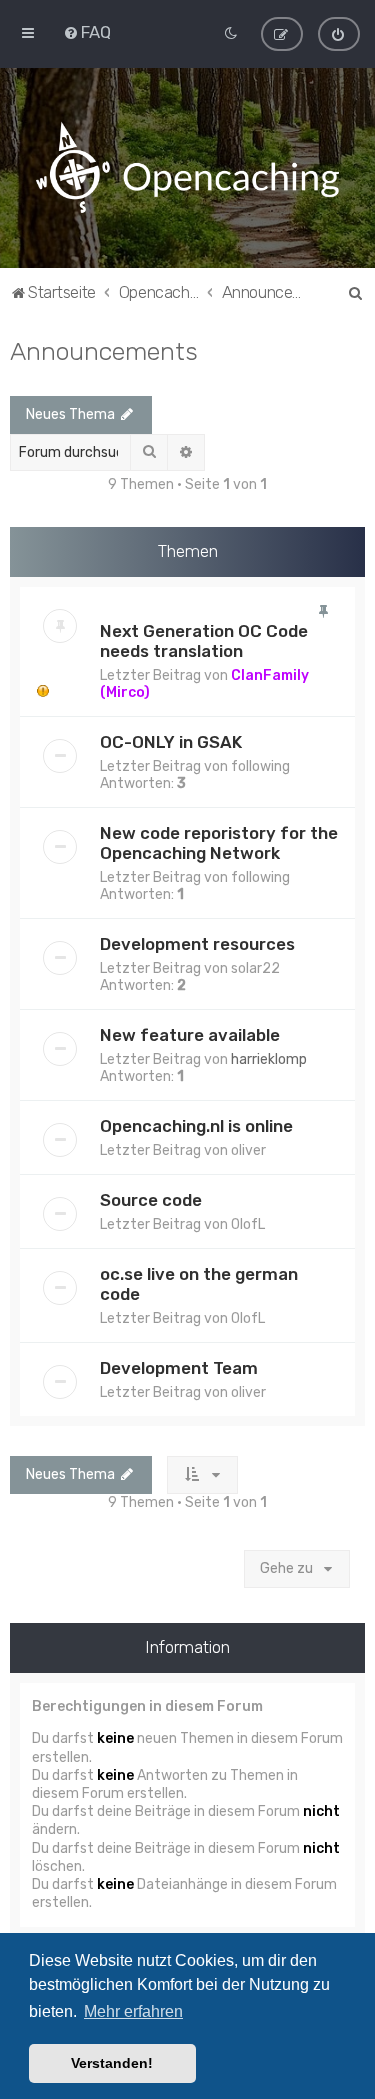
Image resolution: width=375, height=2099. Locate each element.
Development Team (179, 1368)
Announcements (104, 351)
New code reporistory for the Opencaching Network (219, 843)
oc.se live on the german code (199, 1284)
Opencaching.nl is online (196, 1126)
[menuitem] (87, 32)
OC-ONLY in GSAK (171, 742)
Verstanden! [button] (112, 2063)
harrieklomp (269, 1059)
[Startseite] (187, 168)
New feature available (190, 1035)
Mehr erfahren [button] (133, 2011)
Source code (151, 1200)
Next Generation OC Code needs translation (204, 641)
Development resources (197, 944)
